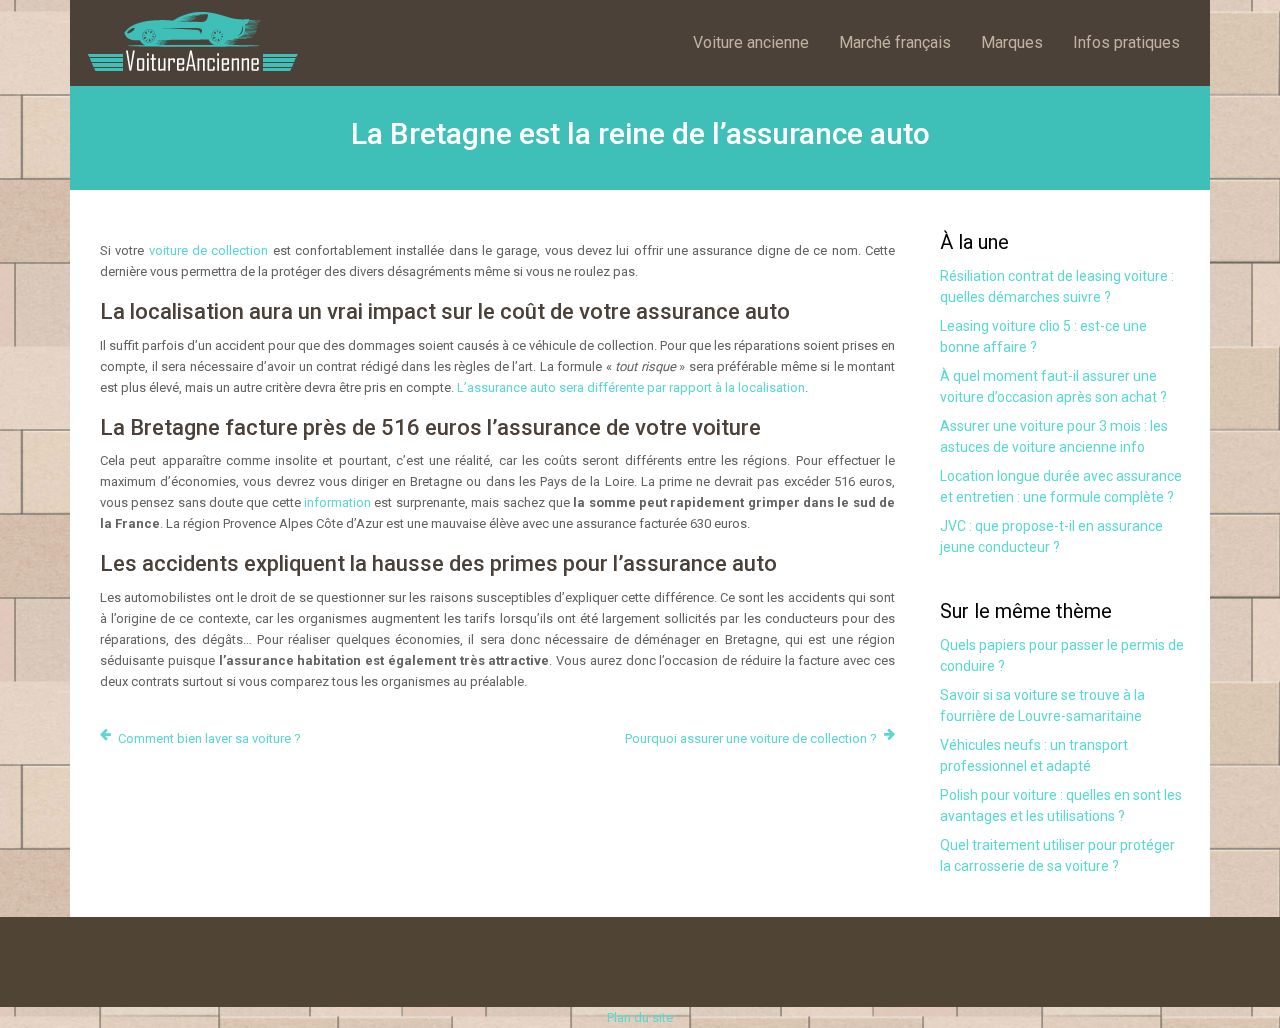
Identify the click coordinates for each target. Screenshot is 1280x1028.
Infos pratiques (1126, 42)
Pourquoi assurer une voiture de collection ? (751, 738)
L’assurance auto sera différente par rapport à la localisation (631, 387)
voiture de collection (209, 250)
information (337, 502)
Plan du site (640, 1017)
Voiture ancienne (751, 42)
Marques (1012, 42)
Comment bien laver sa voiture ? (209, 738)
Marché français (895, 42)
